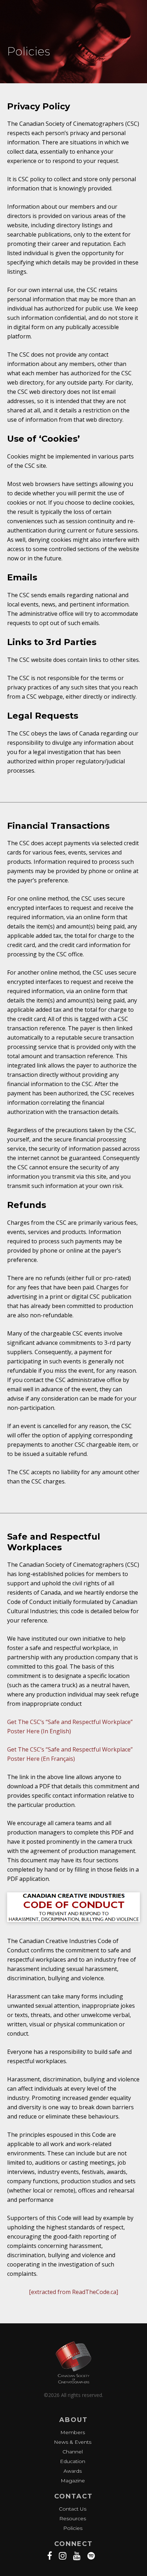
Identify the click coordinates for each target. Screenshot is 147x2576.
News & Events (73, 2442)
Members (73, 2432)
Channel (73, 2452)
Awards (73, 2471)
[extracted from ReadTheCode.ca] (73, 2292)
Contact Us (73, 2509)
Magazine (73, 2481)
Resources (73, 2518)
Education (73, 2461)
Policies (73, 2528)
